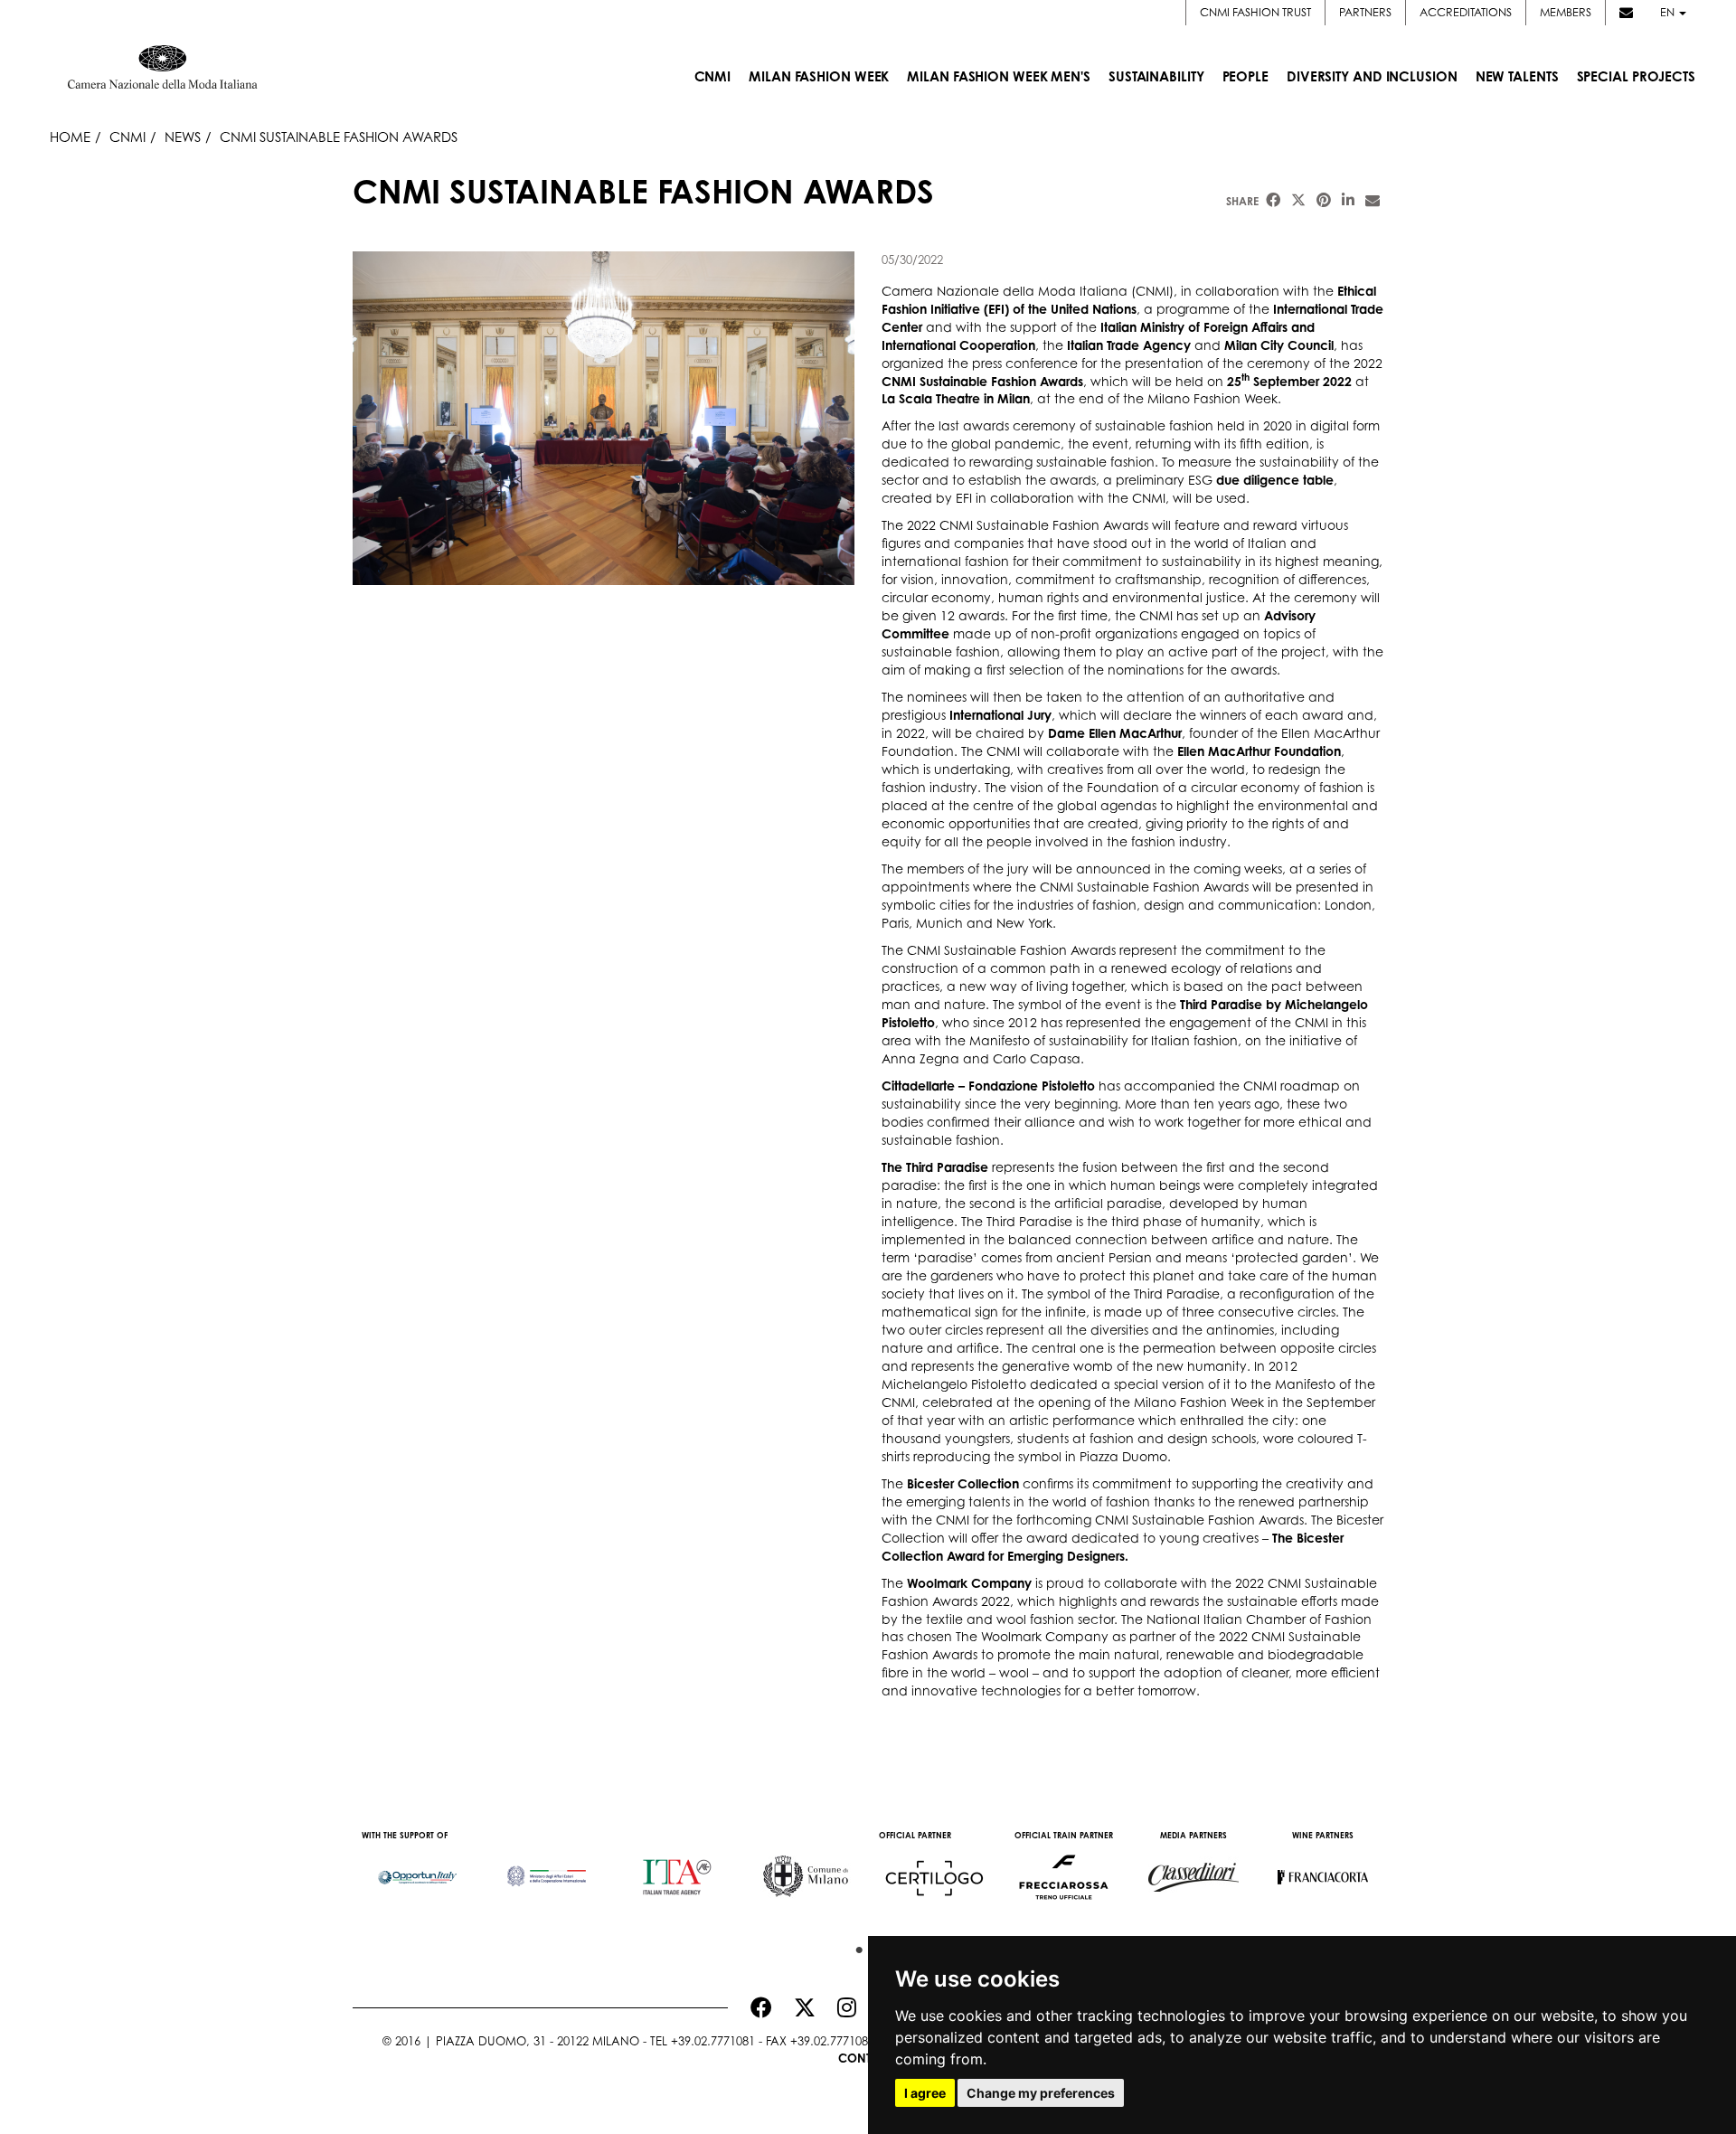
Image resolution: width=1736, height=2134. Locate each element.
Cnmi (127, 137)
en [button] (1669, 12)
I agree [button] (925, 2093)
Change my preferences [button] (1041, 2093)
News (183, 137)
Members (1566, 12)
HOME (70, 137)
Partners (1365, 12)
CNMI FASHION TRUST (1255, 12)
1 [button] (854, 1946)
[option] (417, 1868)
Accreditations (1466, 12)
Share (1242, 201)
